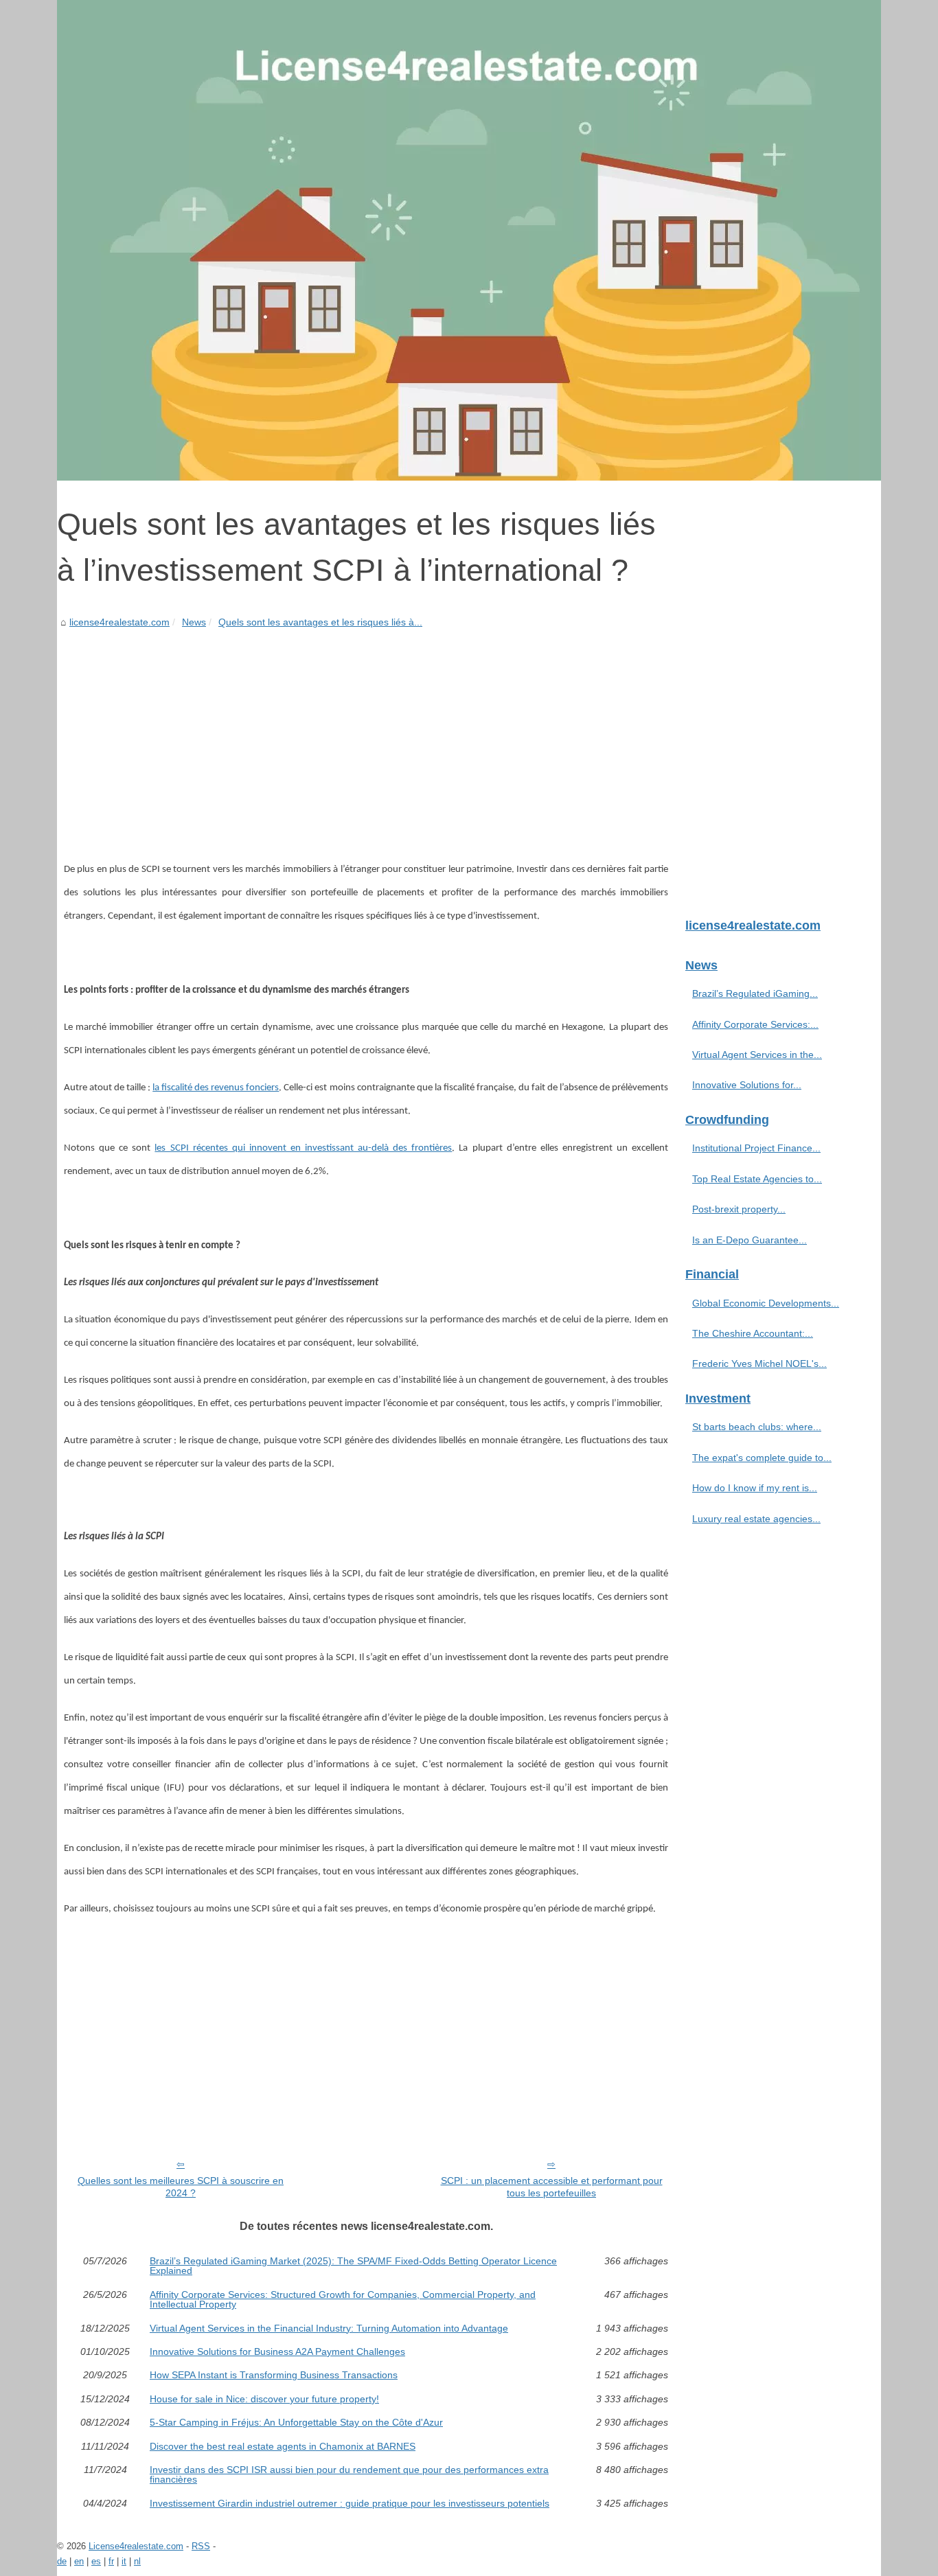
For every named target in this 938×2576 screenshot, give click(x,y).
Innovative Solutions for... (747, 1085)
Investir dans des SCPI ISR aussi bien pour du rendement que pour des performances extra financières (349, 2475)
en (79, 2561)
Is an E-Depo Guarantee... (750, 1240)
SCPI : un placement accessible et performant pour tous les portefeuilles (552, 2187)
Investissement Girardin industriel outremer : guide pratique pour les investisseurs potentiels (350, 2503)
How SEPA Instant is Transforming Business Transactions (274, 2375)
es (96, 2561)
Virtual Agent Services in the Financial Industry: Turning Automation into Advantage (329, 2328)
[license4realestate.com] (469, 240)
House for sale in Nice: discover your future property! (264, 2399)
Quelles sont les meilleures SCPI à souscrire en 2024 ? (181, 2187)
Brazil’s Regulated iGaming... (755, 993)
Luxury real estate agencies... (756, 1519)
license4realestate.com (119, 622)
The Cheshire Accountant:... (753, 1333)
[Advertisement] (366, 734)
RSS (201, 2546)
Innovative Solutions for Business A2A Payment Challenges (277, 2351)
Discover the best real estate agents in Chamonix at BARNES (283, 2446)
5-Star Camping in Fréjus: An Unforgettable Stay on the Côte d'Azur (296, 2422)
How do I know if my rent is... (755, 1488)
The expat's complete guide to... (762, 1458)
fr (111, 2561)
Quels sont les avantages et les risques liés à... (320, 622)
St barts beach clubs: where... (757, 1427)
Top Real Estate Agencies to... (757, 1179)
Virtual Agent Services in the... (757, 1055)
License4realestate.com (136, 2546)
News (194, 622)
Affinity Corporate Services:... (755, 1024)
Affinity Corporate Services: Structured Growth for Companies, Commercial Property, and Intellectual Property (343, 2300)
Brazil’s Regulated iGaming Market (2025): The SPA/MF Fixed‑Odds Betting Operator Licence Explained (353, 2266)
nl (137, 2561)
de (62, 2561)
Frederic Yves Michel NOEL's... (759, 1364)
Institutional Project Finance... (756, 1148)
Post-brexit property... (739, 1209)
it (124, 2561)
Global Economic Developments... (766, 1303)
